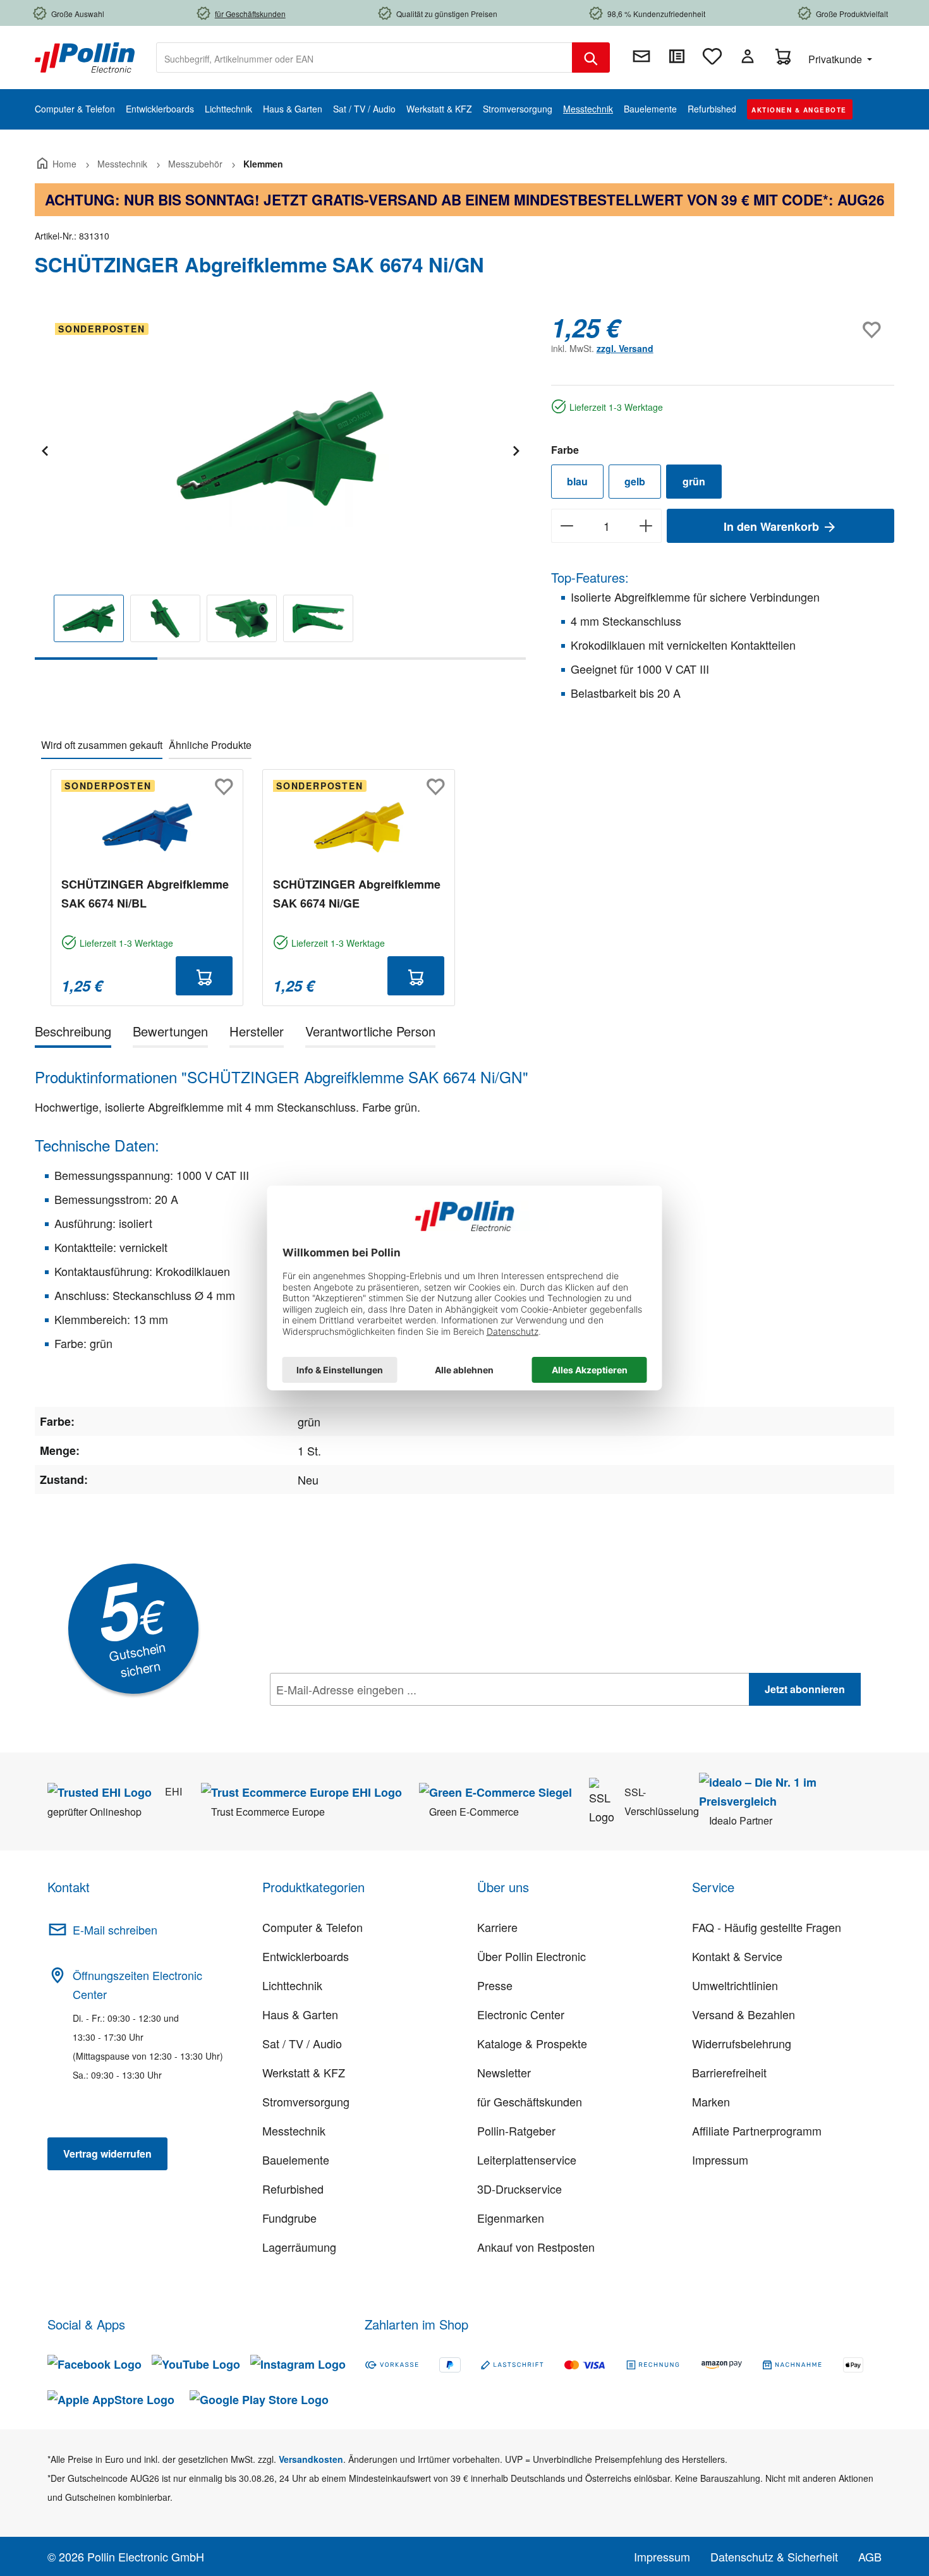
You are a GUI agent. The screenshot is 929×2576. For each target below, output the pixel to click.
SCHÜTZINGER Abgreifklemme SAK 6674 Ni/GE (357, 894)
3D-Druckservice (519, 2189)
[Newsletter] (641, 56)
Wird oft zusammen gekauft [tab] (102, 745)
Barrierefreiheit (729, 2072)
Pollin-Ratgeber (516, 2130)
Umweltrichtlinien (735, 1985)
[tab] (73, 1034)
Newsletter (504, 2072)
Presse (495, 1985)
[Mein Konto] (748, 56)
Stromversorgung (306, 2101)
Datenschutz (351, 1717)
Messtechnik (294, 2130)
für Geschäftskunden (530, 2101)
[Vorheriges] (44, 449)
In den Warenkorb (773, 526)
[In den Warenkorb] (204, 976)
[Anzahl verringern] (567, 526)
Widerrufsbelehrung (742, 2043)
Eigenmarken (511, 2218)
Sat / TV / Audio (302, 2043)
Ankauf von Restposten (536, 2247)
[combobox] (364, 58)
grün (694, 481)
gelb (635, 481)
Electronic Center (521, 2014)
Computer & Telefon (313, 1927)
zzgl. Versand (625, 348)
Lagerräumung (299, 2247)
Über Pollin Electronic (531, 1956)
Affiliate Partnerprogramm (757, 2130)
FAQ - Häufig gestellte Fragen (767, 1927)
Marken (711, 2101)
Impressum (720, 2160)
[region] (280, 486)
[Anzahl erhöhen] (646, 526)
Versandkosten (311, 2459)
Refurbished (293, 2189)
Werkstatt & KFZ (304, 2072)
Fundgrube (289, 2218)
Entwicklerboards (306, 1956)
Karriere (497, 1927)
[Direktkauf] (677, 56)
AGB (870, 2556)
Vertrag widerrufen (107, 2154)
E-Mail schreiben (115, 1929)
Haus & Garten (300, 2014)
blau (577, 481)
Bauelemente (296, 2160)
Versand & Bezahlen (744, 2014)
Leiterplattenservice (527, 2160)
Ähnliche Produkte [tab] (210, 745)
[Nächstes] (516, 449)
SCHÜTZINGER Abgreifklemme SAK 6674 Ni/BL (145, 894)
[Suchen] (591, 58)
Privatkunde (836, 59)
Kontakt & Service (737, 1956)
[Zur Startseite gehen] (85, 56)
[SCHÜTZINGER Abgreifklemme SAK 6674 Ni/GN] (280, 449)
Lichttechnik (292, 1985)
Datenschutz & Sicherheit (774, 2556)
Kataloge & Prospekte (532, 2043)
